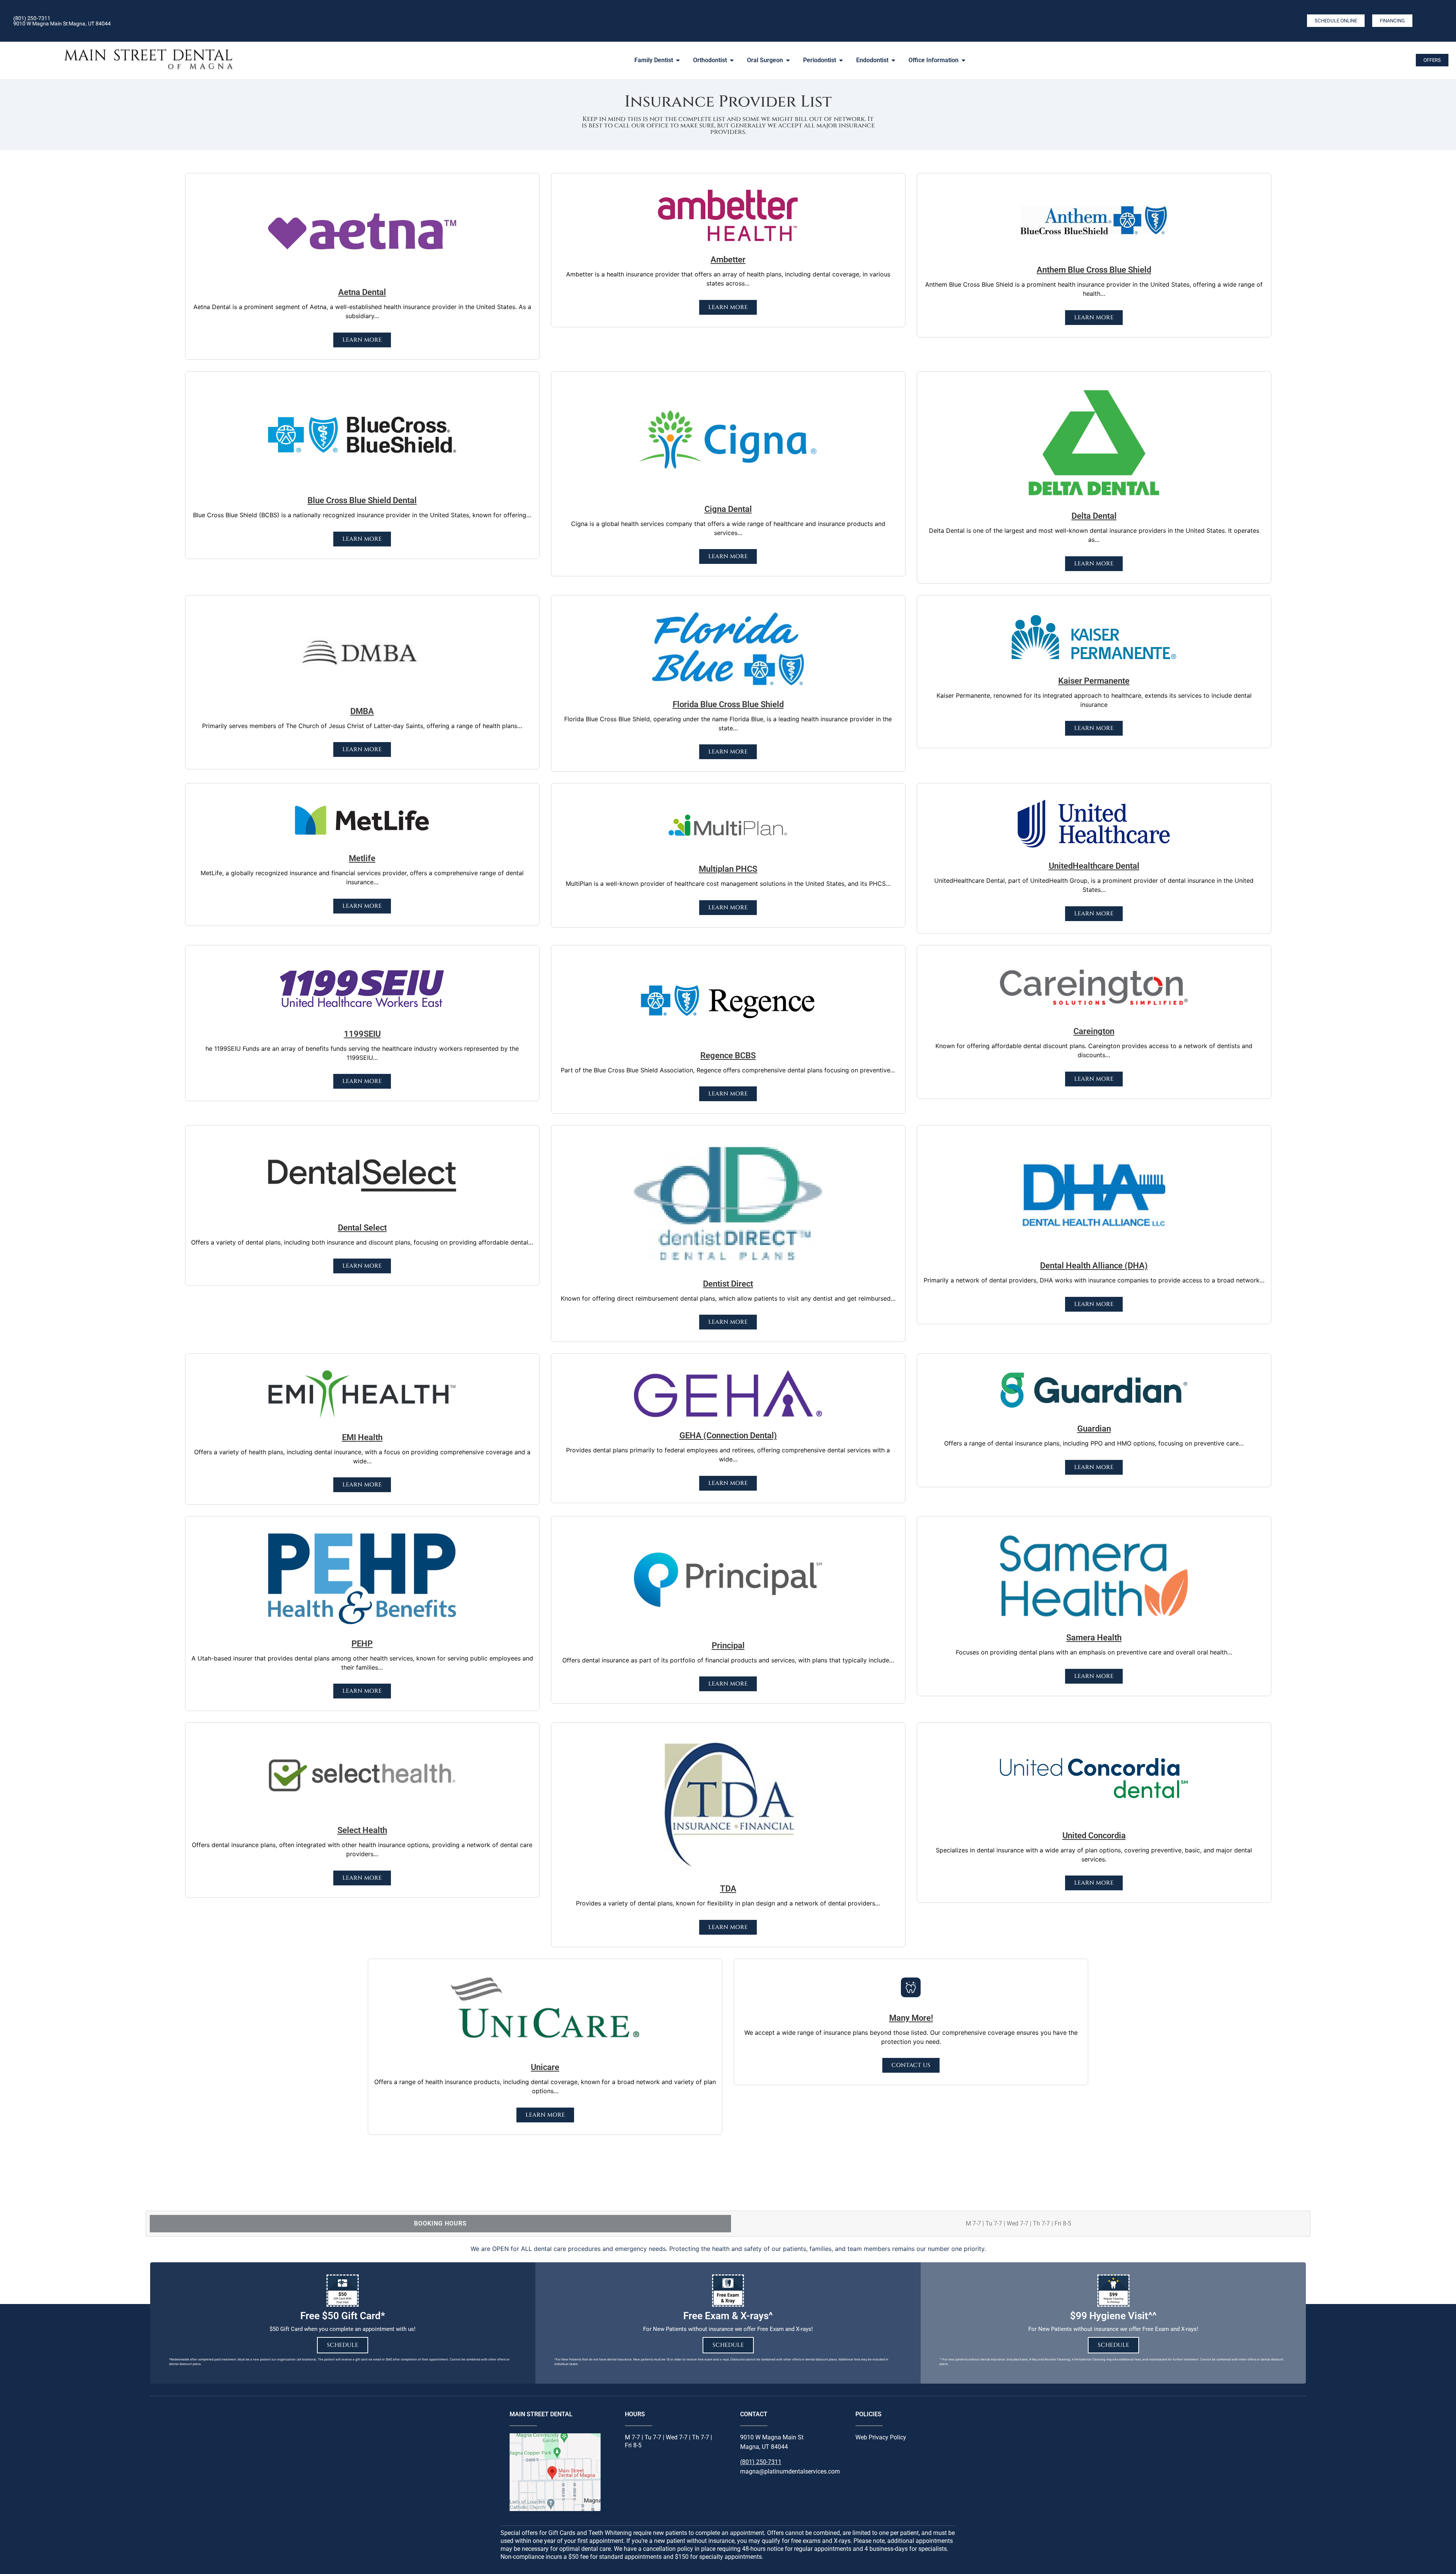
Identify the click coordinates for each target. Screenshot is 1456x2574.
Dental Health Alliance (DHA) (1094, 1266)
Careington (1094, 1031)
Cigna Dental (728, 509)
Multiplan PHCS (728, 869)
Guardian (1094, 1429)
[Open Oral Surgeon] (788, 60)
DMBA (362, 711)
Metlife (362, 858)
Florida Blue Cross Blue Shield (728, 704)
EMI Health (362, 1437)
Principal (728, 1646)
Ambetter (728, 260)
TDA (728, 1889)
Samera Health (1094, 1638)
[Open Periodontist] (841, 60)
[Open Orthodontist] (732, 60)
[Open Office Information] (963, 60)
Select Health (362, 1830)
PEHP (362, 1644)
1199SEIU (362, 1034)
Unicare (545, 2067)
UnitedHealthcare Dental (1094, 866)
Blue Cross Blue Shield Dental (362, 500)
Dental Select (362, 1228)
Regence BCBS (728, 1055)
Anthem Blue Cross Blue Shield (1094, 270)
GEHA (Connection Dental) (728, 1435)
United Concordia (1094, 1836)
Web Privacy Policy (881, 2437)
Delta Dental (1094, 516)
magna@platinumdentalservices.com (790, 2471)
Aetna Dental (362, 292)
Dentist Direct (728, 1284)
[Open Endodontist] (893, 60)
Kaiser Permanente (1094, 681)
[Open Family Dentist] (678, 60)
